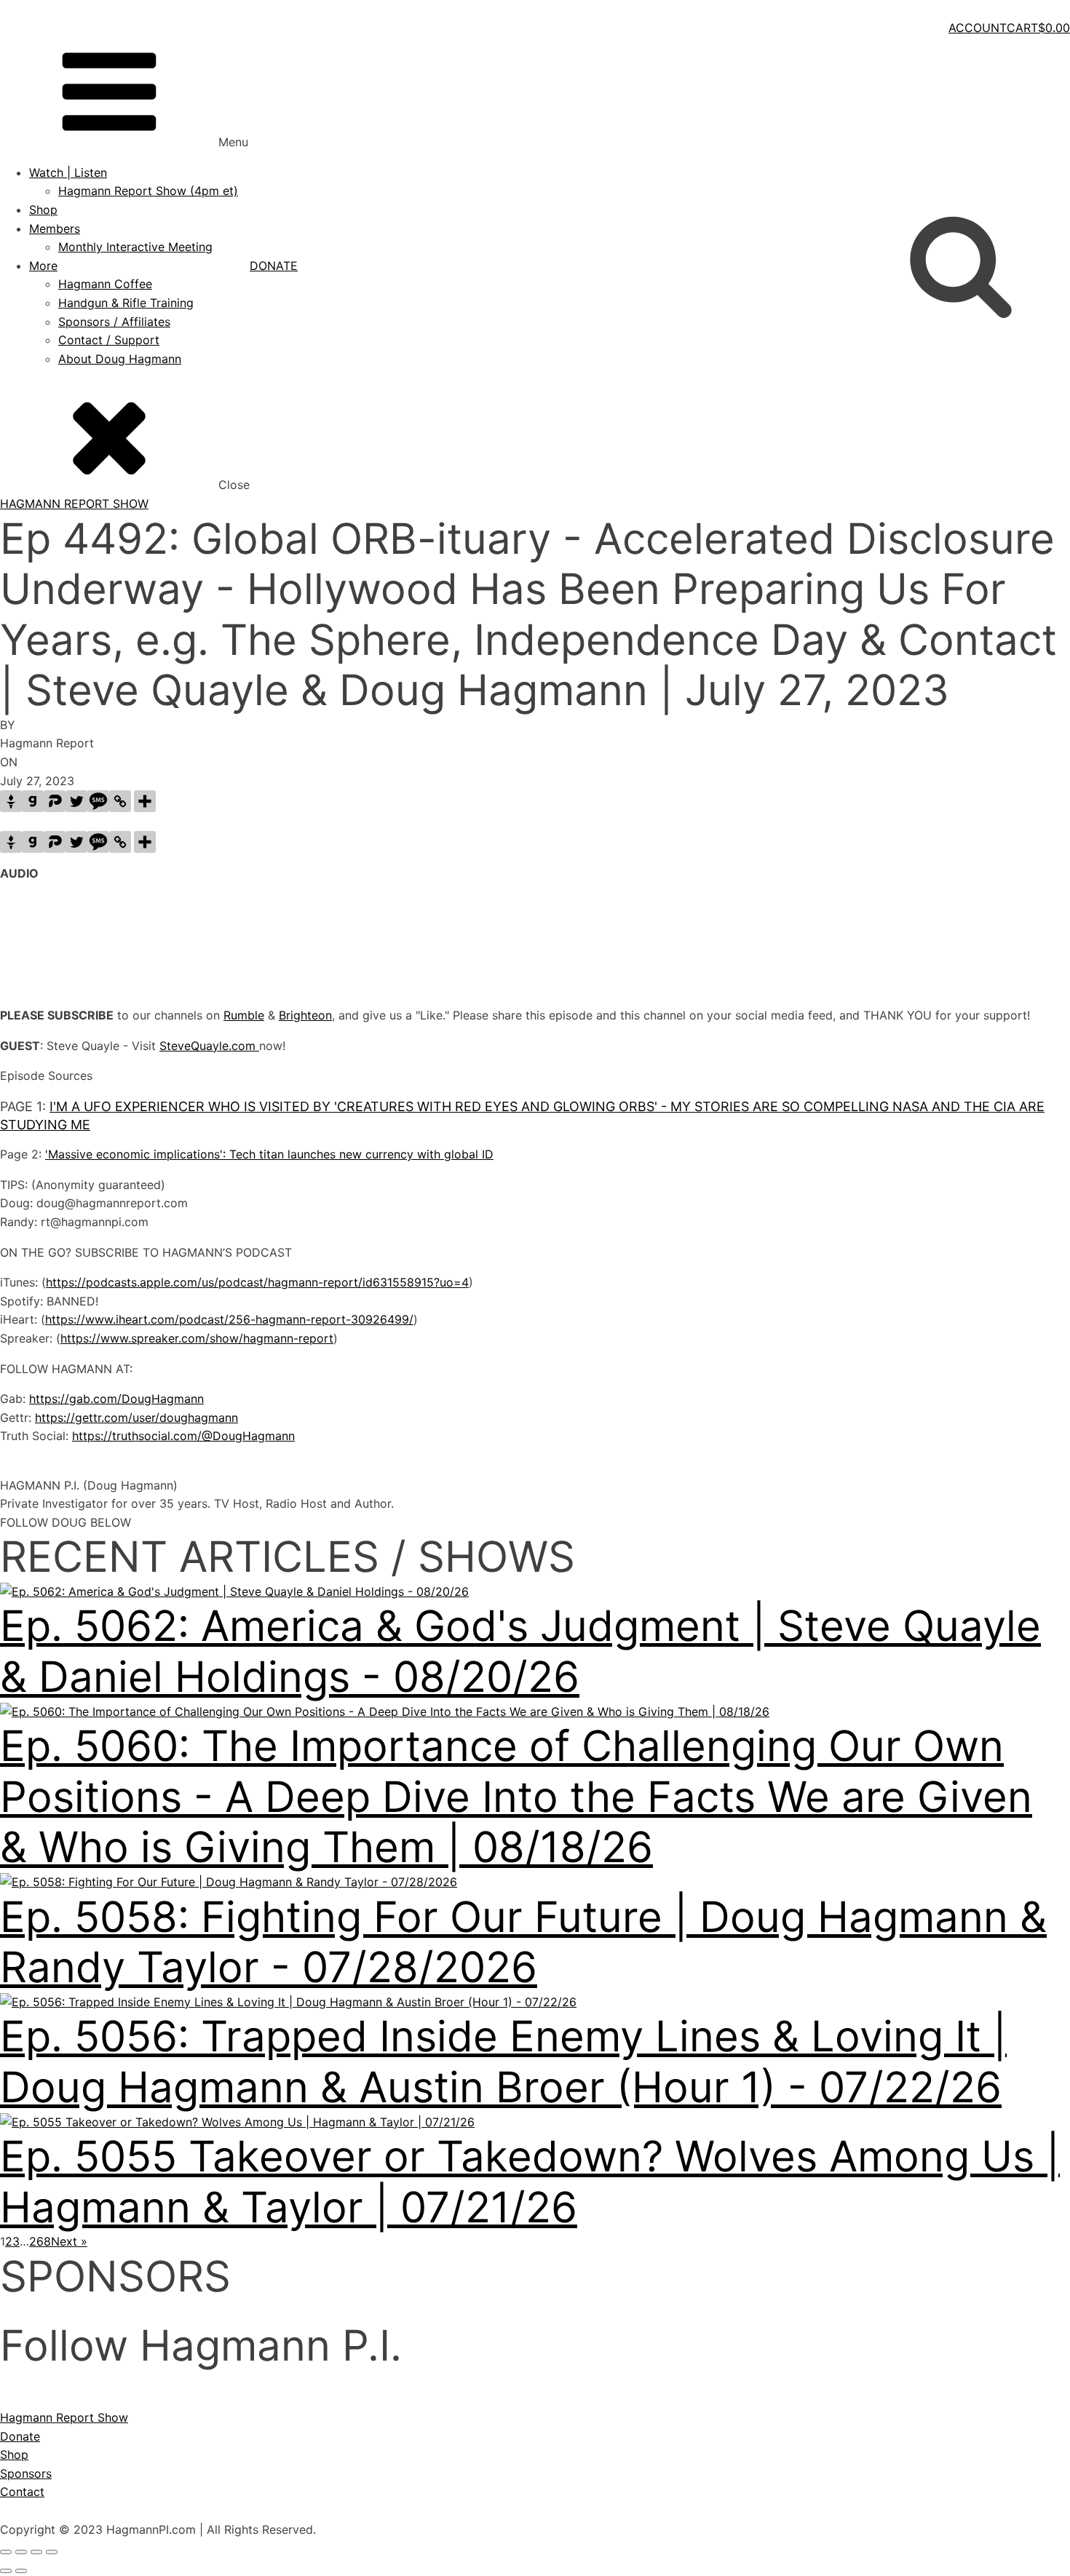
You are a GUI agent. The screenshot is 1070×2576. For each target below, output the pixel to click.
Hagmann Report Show (64, 2417)
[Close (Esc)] (52, 2552)
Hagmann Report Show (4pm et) (148, 191)
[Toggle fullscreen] (21, 2552)
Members (55, 228)
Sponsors (26, 2473)
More (43, 266)
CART (1022, 28)
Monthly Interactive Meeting (135, 247)
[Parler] (55, 801)
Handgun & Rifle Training (126, 303)
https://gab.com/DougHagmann (116, 1399)
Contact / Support (109, 340)
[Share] (36, 2552)
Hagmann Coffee (105, 284)
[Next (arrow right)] (21, 2571)
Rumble (244, 1015)
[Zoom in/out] (6, 2552)
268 (40, 2241)
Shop (43, 210)
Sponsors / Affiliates (114, 322)
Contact (22, 2492)
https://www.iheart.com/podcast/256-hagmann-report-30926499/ (229, 1319)
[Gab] (33, 801)
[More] (145, 801)
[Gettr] (11, 801)
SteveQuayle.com (209, 1046)
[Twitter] (76, 801)
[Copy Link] (120, 801)
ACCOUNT (978, 28)
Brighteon (305, 1015)
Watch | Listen (68, 172)
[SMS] (98, 801)
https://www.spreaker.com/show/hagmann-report (197, 1338)
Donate (20, 2436)
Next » (69, 2241)
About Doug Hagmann (120, 359)
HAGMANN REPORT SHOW (74, 504)
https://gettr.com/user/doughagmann (136, 1418)
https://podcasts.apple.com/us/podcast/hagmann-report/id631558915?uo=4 (257, 1282)
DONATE (274, 266)
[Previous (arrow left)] (6, 2571)
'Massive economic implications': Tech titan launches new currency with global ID (269, 1154)
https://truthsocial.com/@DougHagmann (183, 1436)
